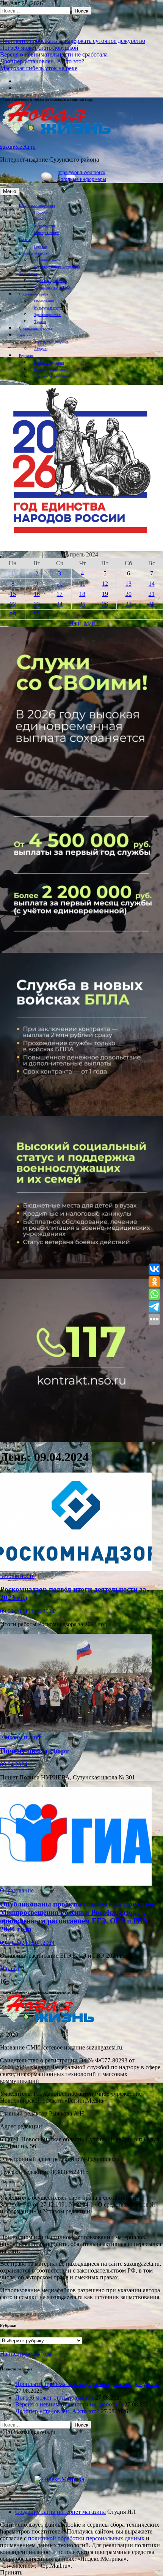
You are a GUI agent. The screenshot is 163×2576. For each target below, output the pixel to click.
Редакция (26, 356)
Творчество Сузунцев (51, 342)
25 (82, 604)
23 (37, 604)
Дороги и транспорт (50, 281)
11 (82, 584)
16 (37, 594)
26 (105, 604)
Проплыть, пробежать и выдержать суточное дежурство (73, 41)
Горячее (40, 246)
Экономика (28, 274)
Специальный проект (36, 328)
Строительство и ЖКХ (52, 287)
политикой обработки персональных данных (86, 2538)
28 (152, 604)
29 (13, 614)
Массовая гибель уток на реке (39, 68)
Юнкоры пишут (47, 233)
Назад (8, 1969)
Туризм (40, 321)
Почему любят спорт (34, 1751)
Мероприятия (45, 226)
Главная (25, 240)
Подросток (43, 212)
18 (82, 594)
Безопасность (17, 1576)
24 (60, 604)
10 (60, 584)
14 (152, 584)
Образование (44, 301)
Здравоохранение (48, 315)
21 (152, 594)
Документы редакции (51, 376)
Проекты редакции (49, 362)
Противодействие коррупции (57, 267)
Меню (10, 191)
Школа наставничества (37, 205)
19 (105, 594)
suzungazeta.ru (18, 147)
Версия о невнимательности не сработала (54, 54)
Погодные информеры (82, 179)
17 (60, 594)
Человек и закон (47, 260)
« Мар (71, 623)
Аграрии (41, 349)
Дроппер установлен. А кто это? (42, 61)
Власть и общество (34, 253)
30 (37, 614)
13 (129, 584)
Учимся (40, 219)
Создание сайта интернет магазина (60, 2512)
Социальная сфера (33, 294)
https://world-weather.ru (81, 173)
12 (105, 584)
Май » (92, 623)
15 (13, 594)
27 (129, 604)
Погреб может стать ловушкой (39, 48)
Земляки (26, 335)
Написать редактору (50, 369)
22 (13, 604)
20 (129, 594)
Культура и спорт (48, 308)
